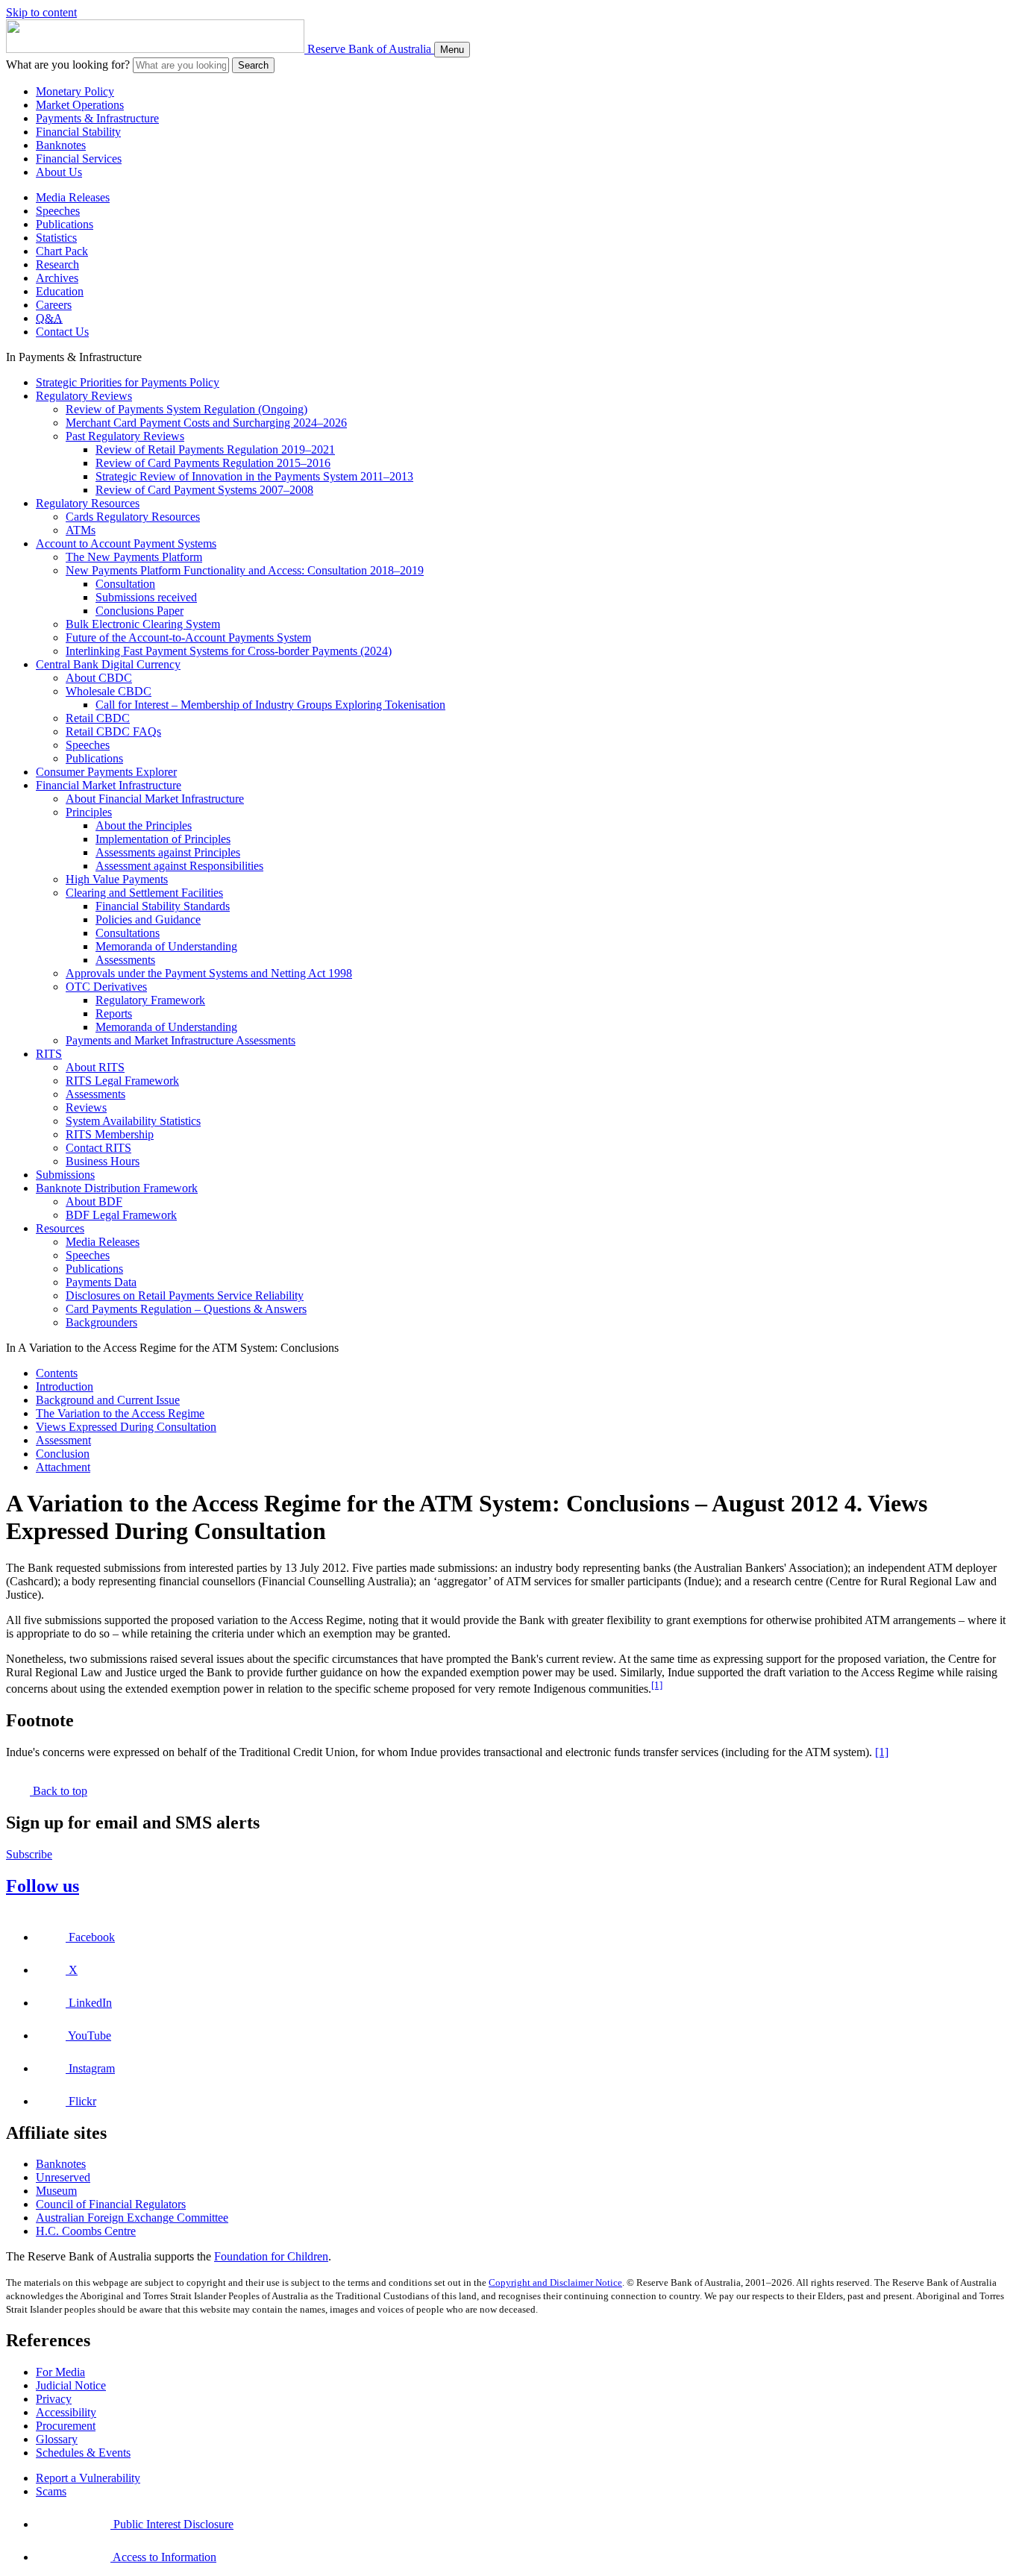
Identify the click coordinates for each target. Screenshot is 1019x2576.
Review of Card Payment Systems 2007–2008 (204, 490)
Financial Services (79, 159)
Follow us (43, 1886)
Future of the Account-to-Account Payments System (188, 637)
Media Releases (73, 197)
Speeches (58, 211)
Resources (60, 1228)
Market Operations (80, 105)
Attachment (63, 1467)
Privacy (54, 2399)
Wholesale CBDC (109, 691)
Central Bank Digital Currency (108, 664)
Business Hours (103, 1161)
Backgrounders (101, 1322)
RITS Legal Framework (122, 1081)
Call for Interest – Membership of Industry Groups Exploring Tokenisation (270, 705)
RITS (49, 1054)
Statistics (56, 238)
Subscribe (29, 1854)
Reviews (86, 1107)
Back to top (59, 1791)
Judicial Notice (71, 2385)
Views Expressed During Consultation (126, 1427)
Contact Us (62, 332)
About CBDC (99, 678)
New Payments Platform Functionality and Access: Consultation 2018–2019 (245, 570)
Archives (57, 278)
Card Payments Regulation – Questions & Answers (186, 1309)
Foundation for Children (271, 2256)
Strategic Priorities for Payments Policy (128, 382)
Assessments (125, 960)
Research (57, 264)
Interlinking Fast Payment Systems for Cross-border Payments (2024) (229, 651)
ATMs (81, 530)
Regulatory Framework (150, 1000)
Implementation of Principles (163, 839)
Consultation (125, 584)
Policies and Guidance (148, 919)
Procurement (66, 2426)
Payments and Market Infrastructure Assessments (181, 1040)
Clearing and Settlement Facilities (144, 893)
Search (253, 65)
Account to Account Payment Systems (126, 543)
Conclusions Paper (139, 611)
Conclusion (63, 1454)
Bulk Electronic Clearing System (143, 624)
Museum (56, 2191)
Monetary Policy (75, 91)
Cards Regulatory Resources (133, 517)
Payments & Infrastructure (97, 118)
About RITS (95, 1067)
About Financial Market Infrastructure (155, 799)
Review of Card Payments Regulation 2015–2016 (213, 463)
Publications (65, 224)
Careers (54, 305)
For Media (60, 2372)
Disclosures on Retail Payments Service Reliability (185, 1295)
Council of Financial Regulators (111, 2204)
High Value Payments (117, 879)
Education (60, 291)
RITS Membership (110, 1134)
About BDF (94, 1201)
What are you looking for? (68, 65)
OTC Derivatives (106, 987)
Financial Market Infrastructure (109, 785)
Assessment (63, 1440)
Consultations (128, 933)
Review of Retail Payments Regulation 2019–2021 (215, 449)
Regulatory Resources (88, 503)
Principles (89, 812)
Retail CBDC (98, 718)
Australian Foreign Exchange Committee (132, 2218)
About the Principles (144, 825)
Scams (51, 2491)
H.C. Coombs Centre (86, 2231)
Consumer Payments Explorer (106, 772)
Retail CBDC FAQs (113, 731)
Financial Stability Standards (163, 906)
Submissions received (146, 597)
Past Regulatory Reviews (125, 436)
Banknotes (61, 145)
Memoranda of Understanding (166, 946)
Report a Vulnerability (88, 2478)
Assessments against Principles (168, 852)
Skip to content (41, 12)
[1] (657, 1685)
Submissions (65, 1175)
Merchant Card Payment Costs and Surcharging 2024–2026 (206, 423)
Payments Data (101, 1282)
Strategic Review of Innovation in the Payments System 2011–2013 (254, 476)
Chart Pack (62, 251)
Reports (114, 1013)
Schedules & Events (83, 2453)
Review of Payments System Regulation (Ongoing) (186, 409)
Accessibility (66, 2412)
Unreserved (63, 2177)
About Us (59, 172)
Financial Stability (78, 132)
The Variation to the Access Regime (120, 1413)
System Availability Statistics (133, 1121)
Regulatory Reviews (84, 396)
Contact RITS (98, 1148)
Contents (57, 1373)
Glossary (57, 2439)
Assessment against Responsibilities (179, 866)
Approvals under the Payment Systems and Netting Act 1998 (209, 973)
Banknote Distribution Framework (117, 1188)
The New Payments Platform (134, 557)
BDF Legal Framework (121, 1215)
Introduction (65, 1386)
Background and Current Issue (108, 1400)
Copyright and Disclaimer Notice (555, 2282)
